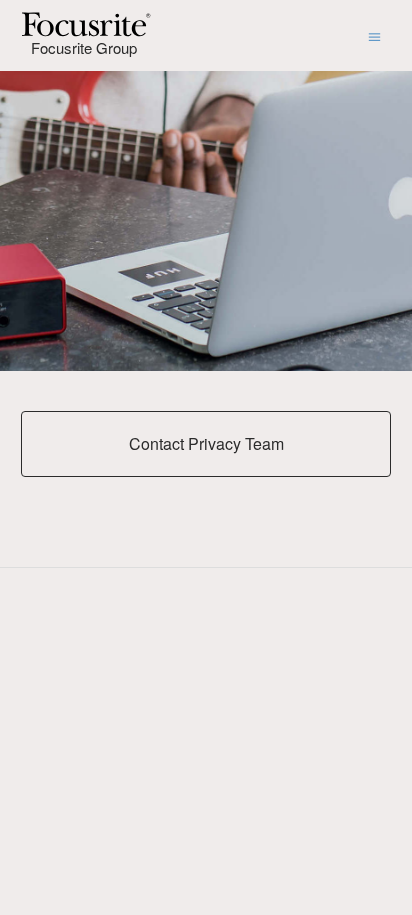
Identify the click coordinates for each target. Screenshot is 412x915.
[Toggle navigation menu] (374, 35)
